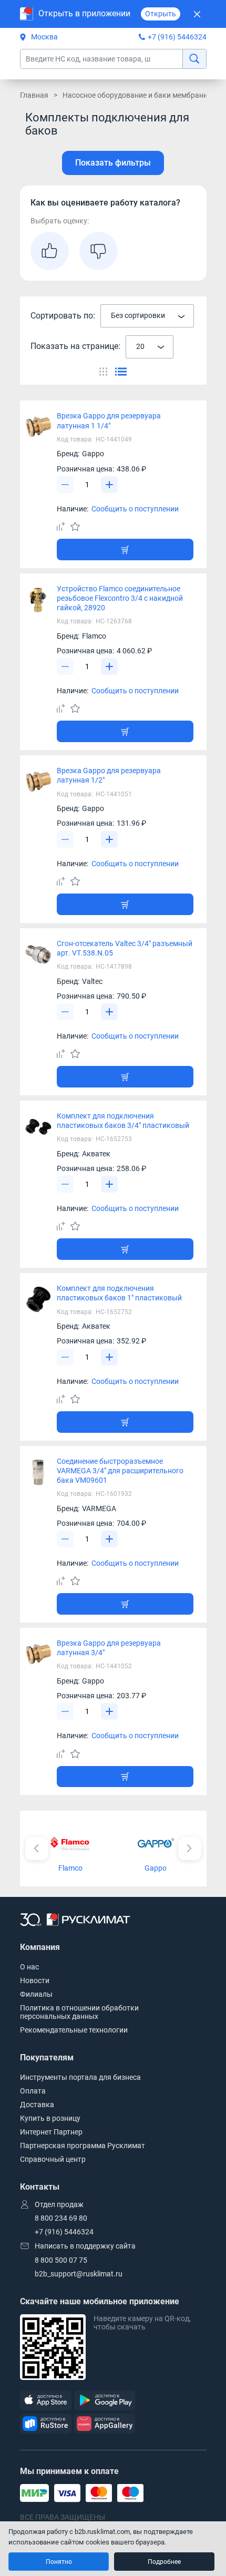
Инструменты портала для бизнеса (80, 2077)
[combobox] (147, 316)
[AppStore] (46, 2401)
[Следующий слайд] (190, 1849)
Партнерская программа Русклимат (83, 2146)
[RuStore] (46, 2424)
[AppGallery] (105, 2424)
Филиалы (36, 1994)
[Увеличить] (109, 485)
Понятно (59, 2562)
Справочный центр (53, 2159)
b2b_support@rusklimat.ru (79, 2274)
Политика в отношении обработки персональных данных (79, 2012)
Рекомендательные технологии (74, 2030)
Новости (35, 1980)
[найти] (194, 59)
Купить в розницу (50, 2118)
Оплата (33, 2091)
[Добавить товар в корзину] (125, 550)
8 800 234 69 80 (61, 2218)
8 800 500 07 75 (61, 2260)
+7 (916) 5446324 (177, 37)
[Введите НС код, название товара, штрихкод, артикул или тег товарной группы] (113, 59)
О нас (29, 1967)
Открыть (161, 14)
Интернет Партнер (51, 2132)
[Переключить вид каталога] (103, 372)
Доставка (37, 2105)
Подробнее (164, 2562)
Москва (44, 37)
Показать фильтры (113, 163)
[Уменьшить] (65, 485)
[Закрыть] (197, 14)
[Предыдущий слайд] (37, 1849)
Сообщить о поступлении (135, 509)
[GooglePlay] (105, 2401)
